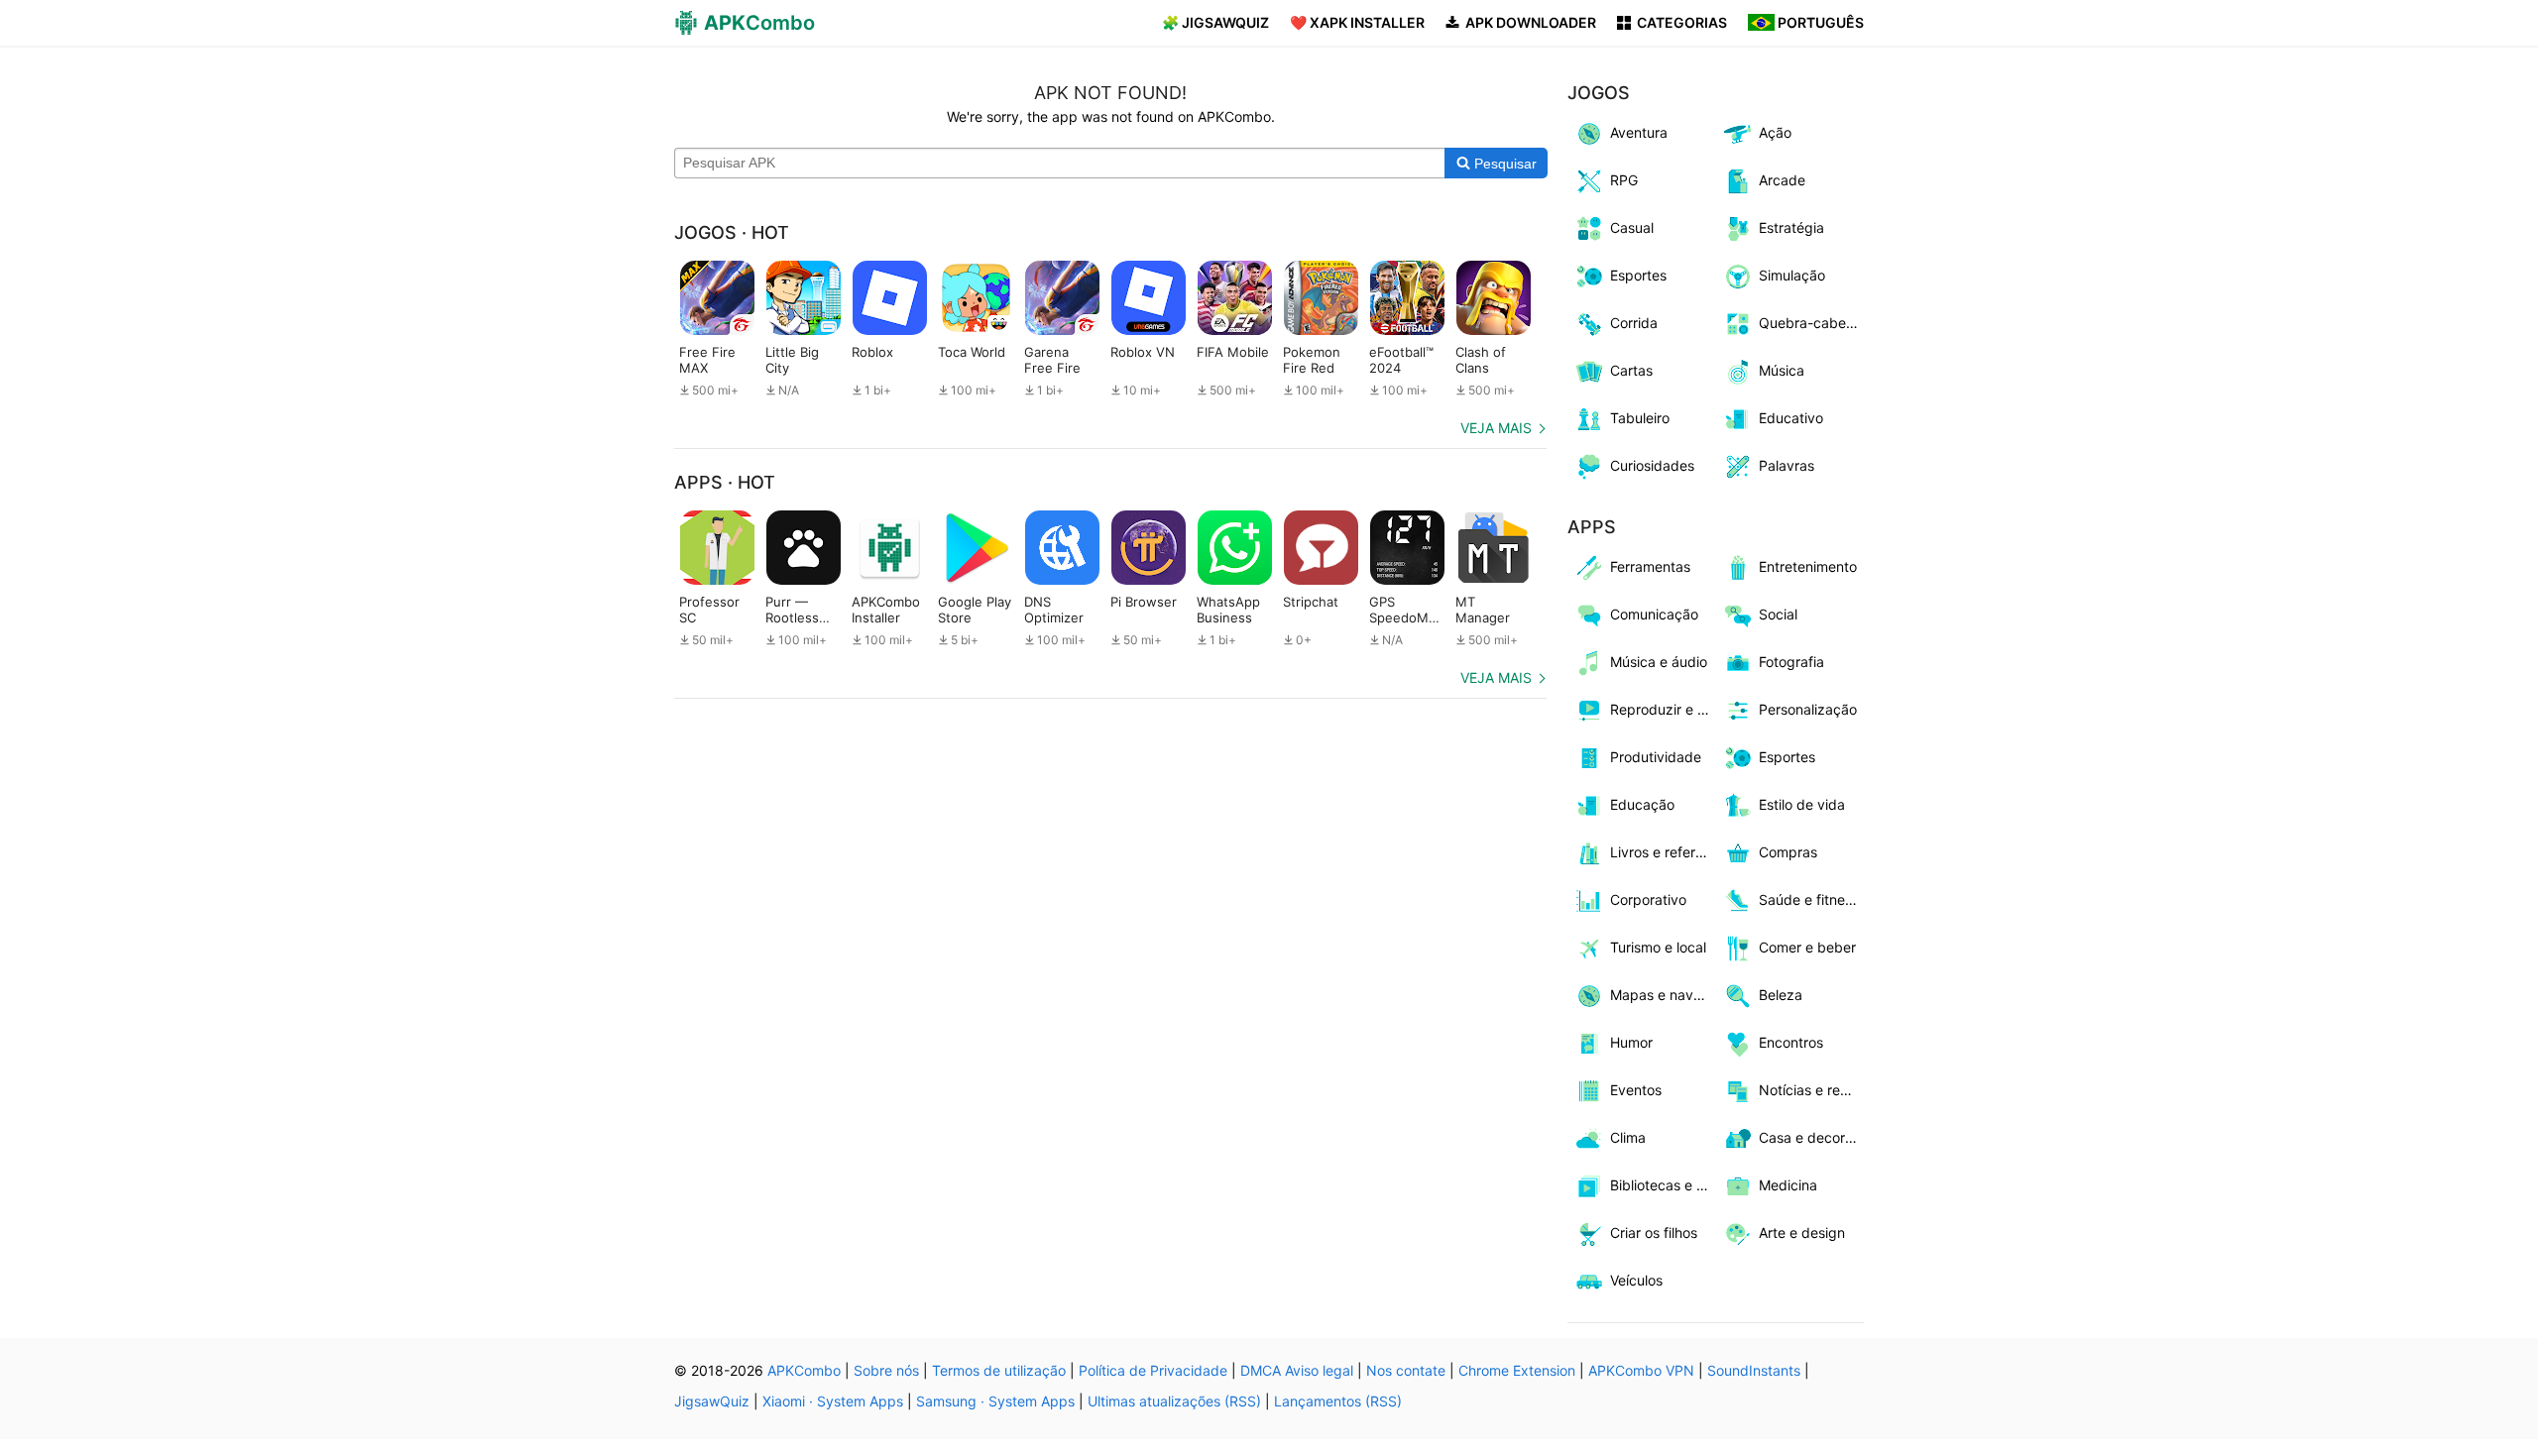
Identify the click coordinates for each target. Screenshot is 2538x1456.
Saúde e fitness (1809, 899)
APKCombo (804, 1370)
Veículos (1636, 1280)
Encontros (1791, 1042)
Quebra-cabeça (1810, 323)
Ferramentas (1650, 566)
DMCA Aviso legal (1297, 1370)
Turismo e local (1658, 947)
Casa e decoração (1812, 1137)
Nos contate (1406, 1370)
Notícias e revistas (1812, 1090)
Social (1778, 614)
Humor (1631, 1042)
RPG (1624, 180)
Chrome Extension (1517, 1370)
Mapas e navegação (1663, 995)
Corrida (1634, 323)
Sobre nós (886, 1370)
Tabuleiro (1640, 418)
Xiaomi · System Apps (833, 1401)
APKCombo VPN (1641, 1370)
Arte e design (1802, 1232)
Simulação (1792, 275)
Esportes (1638, 275)
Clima (1628, 1137)
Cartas (1631, 370)
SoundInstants (1754, 1370)
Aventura (1639, 132)
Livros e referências (1663, 852)
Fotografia (1791, 662)
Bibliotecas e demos (1663, 1185)
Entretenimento (1808, 566)
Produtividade (1656, 757)
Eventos (1636, 1090)
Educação (1642, 804)
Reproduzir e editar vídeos (1663, 709)
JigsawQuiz (712, 1401)
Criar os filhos (1654, 1232)
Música (1782, 370)
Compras (1788, 852)
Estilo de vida (1802, 804)
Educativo (1791, 418)
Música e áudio (1659, 662)
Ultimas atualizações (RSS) (1174, 1401)
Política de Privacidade (1153, 1370)
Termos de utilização (999, 1370)
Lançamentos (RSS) (1338, 1401)
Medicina (1788, 1185)
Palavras (1787, 465)
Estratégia (1791, 227)
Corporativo (1648, 899)
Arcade (1782, 180)
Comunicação (1654, 614)
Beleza (1781, 995)
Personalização (1808, 709)
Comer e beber (1807, 947)
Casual (1632, 227)
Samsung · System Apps (995, 1401)
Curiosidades (1652, 465)
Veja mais (1496, 428)
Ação (1775, 132)
